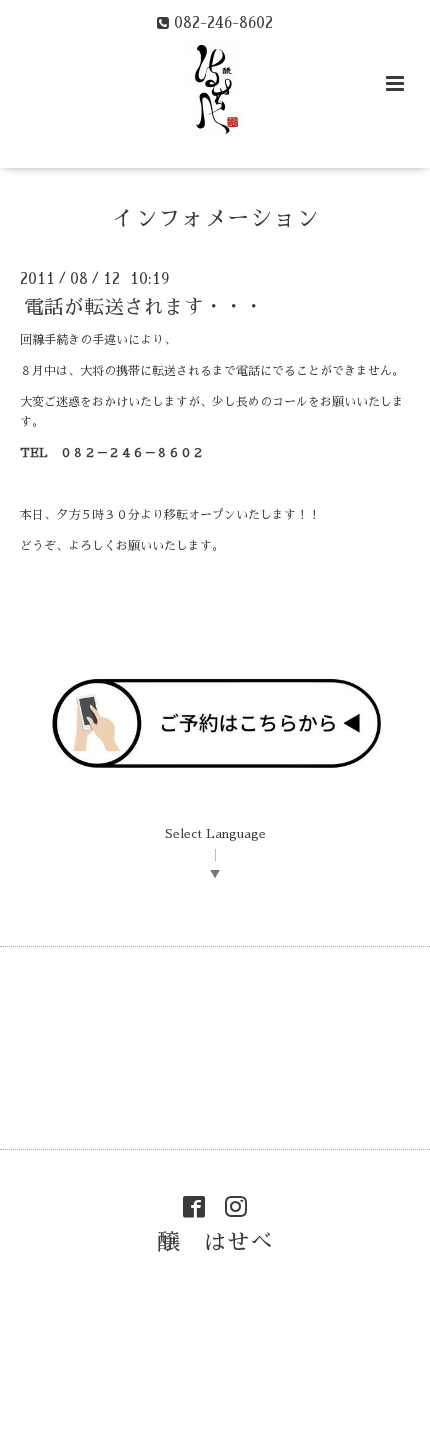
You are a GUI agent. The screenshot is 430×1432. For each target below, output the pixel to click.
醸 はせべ (215, 1241)
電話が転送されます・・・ (144, 307)
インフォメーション (215, 218)
